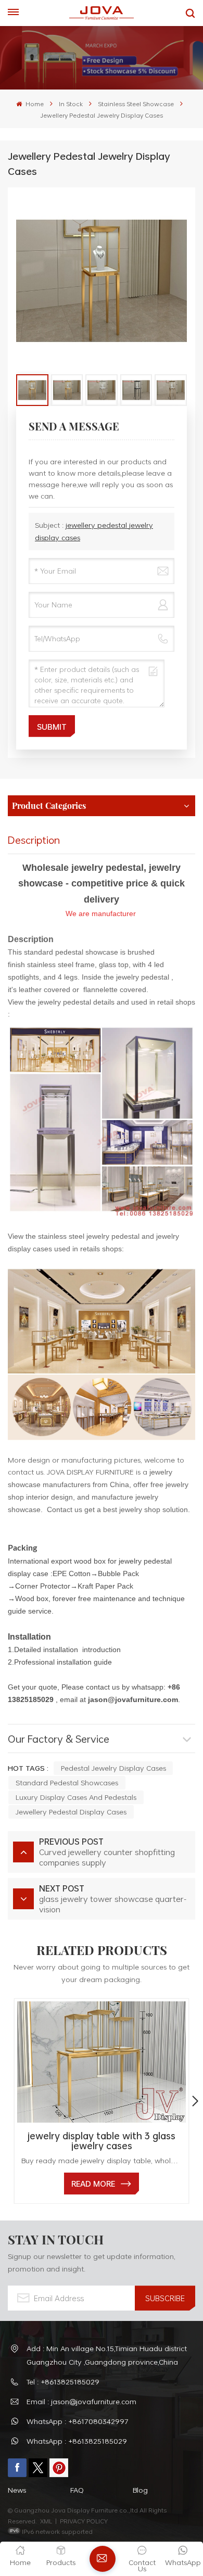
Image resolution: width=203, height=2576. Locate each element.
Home (34, 104)
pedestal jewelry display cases (113, 1768)
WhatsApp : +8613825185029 (77, 2441)
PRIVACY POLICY (84, 2521)
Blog (140, 2490)
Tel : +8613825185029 (63, 2382)
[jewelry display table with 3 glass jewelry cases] (102, 2062)
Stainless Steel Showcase (136, 104)
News (17, 2490)
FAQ (77, 2490)
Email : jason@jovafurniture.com (81, 2401)
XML (46, 2521)
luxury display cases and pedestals (76, 1797)
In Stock (71, 104)
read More (93, 2184)
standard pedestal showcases (67, 1782)
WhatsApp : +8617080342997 (78, 2421)
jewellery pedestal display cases (71, 1812)
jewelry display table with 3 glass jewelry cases (102, 2141)
